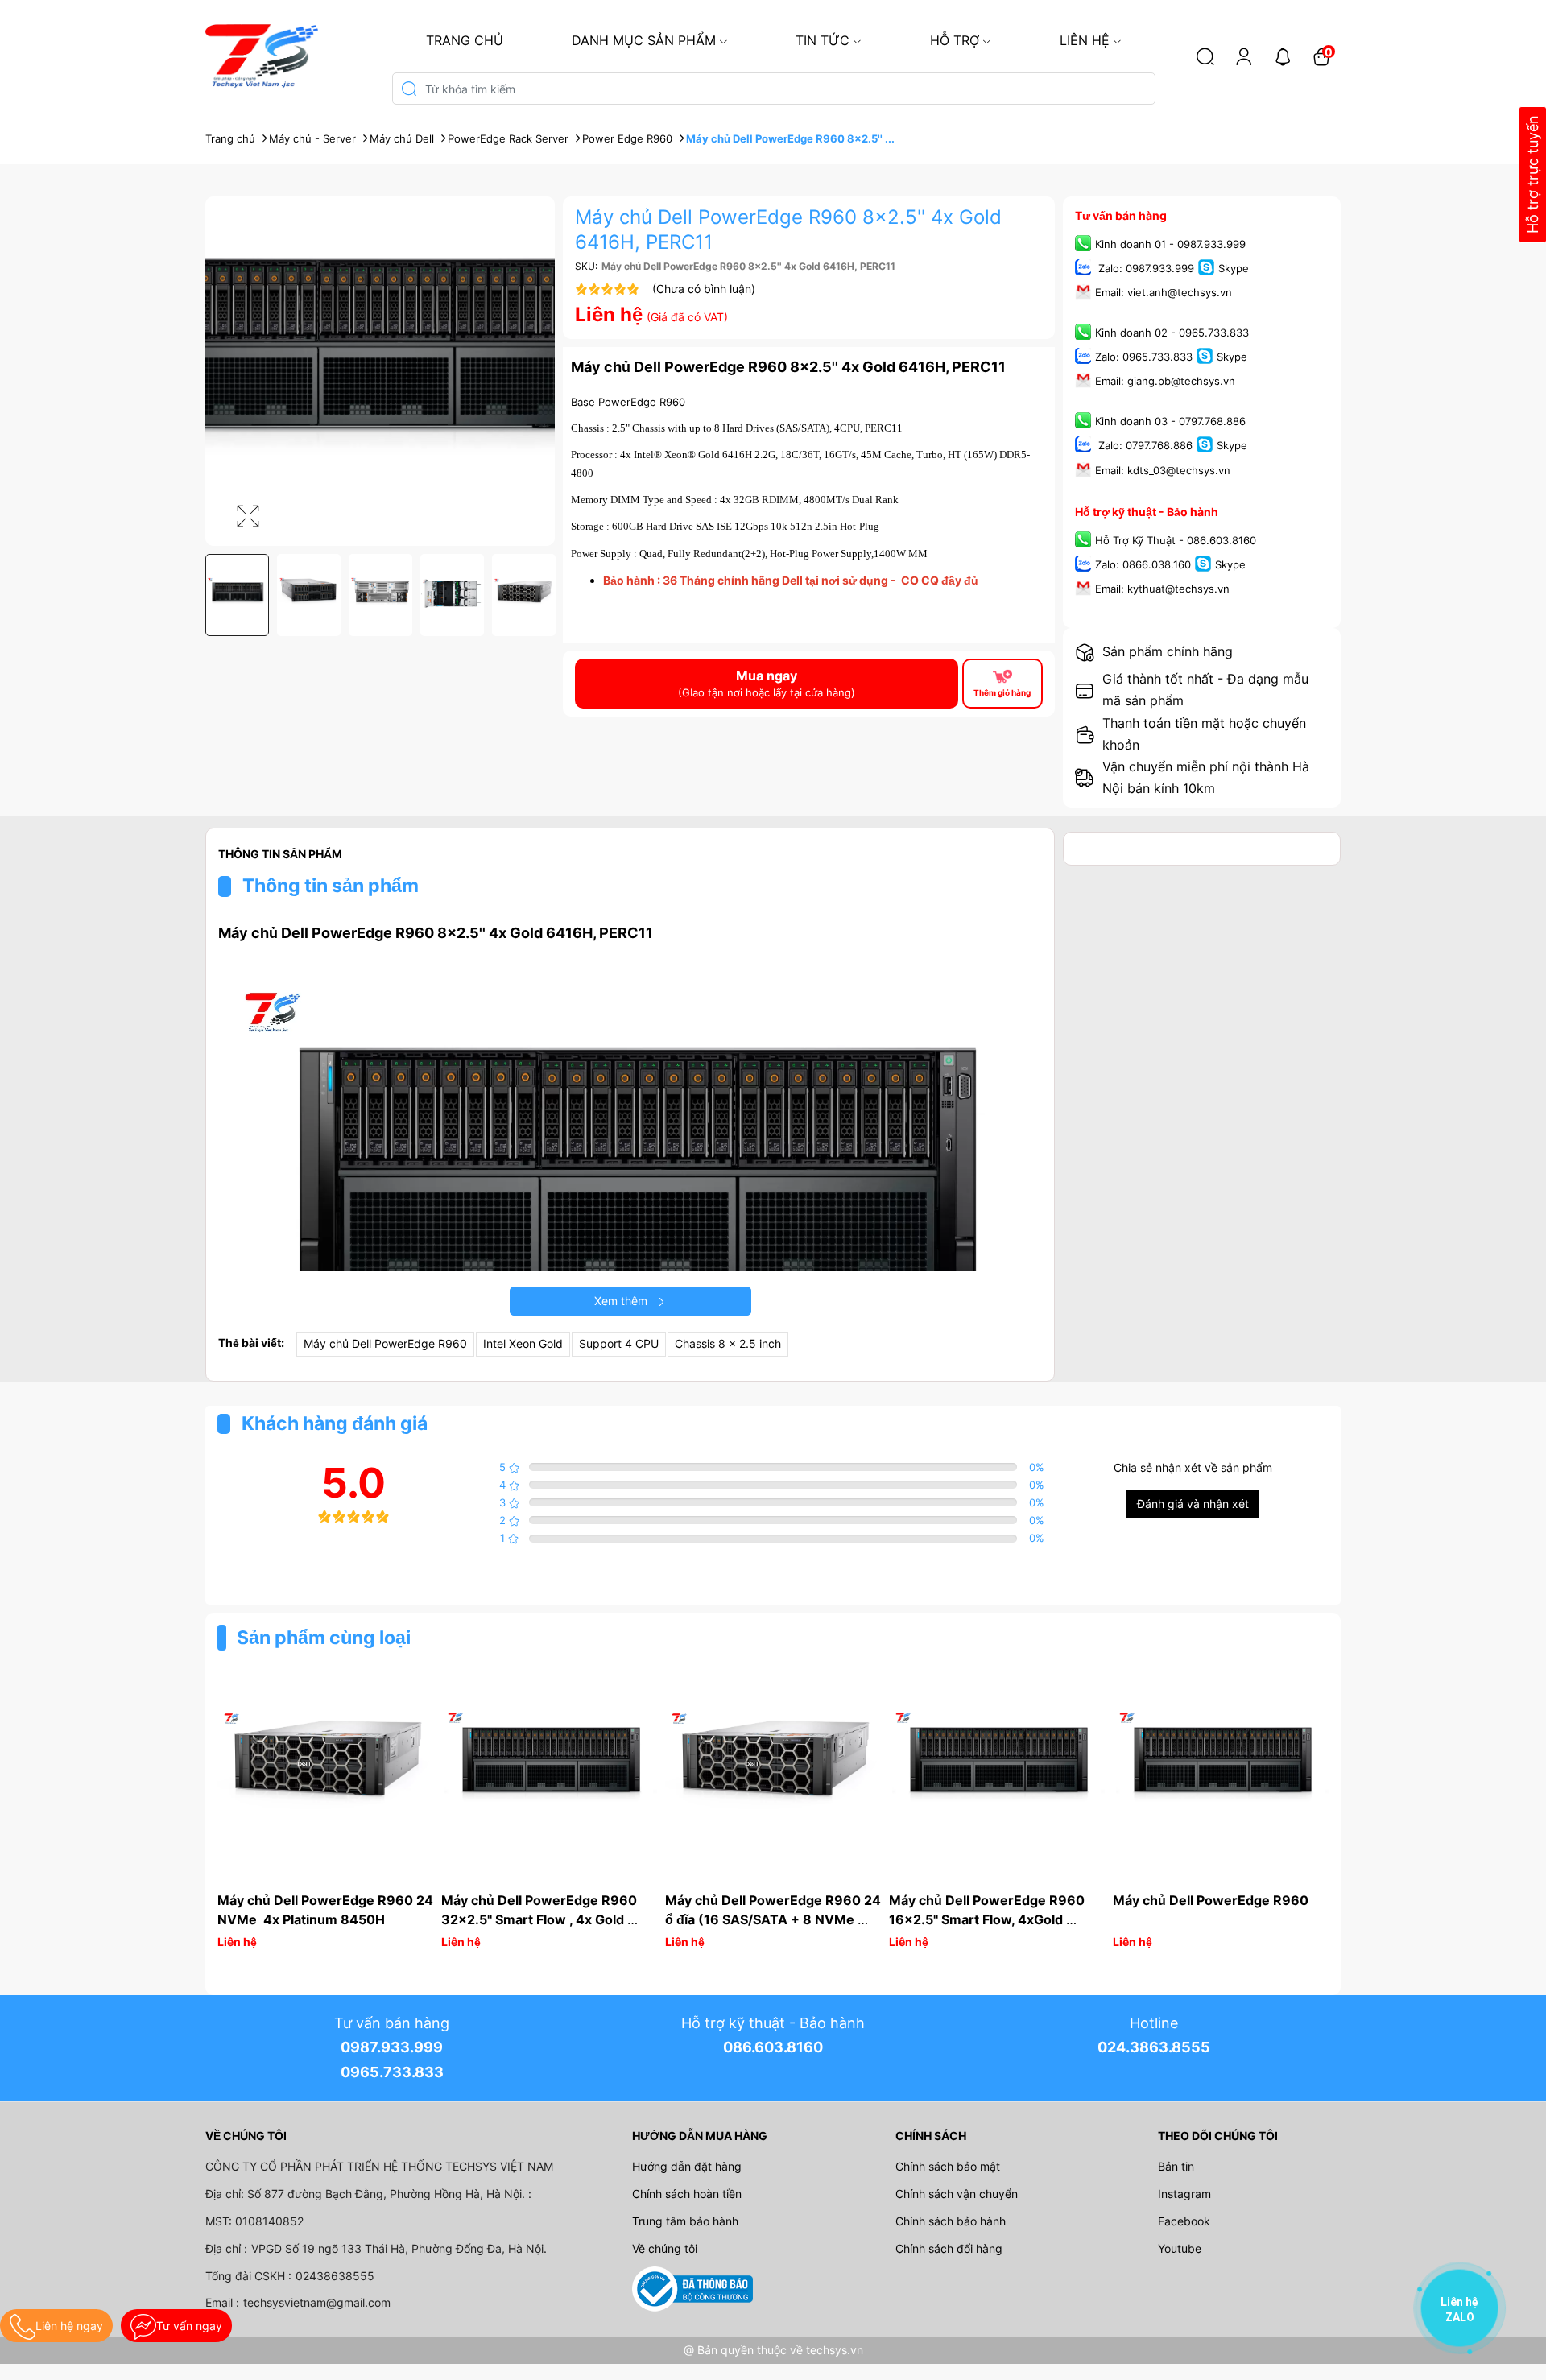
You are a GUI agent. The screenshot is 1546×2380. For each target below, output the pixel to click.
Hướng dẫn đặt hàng (687, 2166)
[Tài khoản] (1244, 56)
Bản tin (1176, 2166)
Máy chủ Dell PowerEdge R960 (385, 1343)
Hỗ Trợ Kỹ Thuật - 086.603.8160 (1176, 540)
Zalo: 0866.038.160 (1143, 564)
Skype (1234, 268)
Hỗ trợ (955, 40)
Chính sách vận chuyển (957, 2194)
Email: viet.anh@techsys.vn (1164, 292)
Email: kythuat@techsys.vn (1162, 589)
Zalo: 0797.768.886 (1144, 446)
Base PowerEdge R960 (628, 402)
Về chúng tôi (665, 2248)
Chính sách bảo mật (948, 2166)
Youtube (1180, 2248)
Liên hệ (1085, 40)
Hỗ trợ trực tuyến (1533, 175)
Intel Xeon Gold (523, 1343)
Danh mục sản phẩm (644, 40)
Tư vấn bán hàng (1121, 215)
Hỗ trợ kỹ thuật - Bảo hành (1147, 512)
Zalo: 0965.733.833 (1144, 357)
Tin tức (823, 40)
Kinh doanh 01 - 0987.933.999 (1170, 244)
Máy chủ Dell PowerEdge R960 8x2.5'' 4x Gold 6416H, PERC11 (788, 367)
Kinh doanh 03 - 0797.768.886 (1170, 422)
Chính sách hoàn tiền (687, 2194)
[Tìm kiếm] (1205, 56)
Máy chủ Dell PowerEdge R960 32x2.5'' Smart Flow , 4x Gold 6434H (541, 1919)
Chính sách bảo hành (951, 2221)
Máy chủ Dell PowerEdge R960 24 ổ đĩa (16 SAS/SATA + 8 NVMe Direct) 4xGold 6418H (775, 1919)
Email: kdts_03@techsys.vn (1163, 470)
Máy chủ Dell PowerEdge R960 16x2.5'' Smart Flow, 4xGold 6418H (988, 1919)
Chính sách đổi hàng (949, 2248)
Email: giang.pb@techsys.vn (1165, 382)
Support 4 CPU (619, 1343)
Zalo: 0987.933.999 (1145, 268)
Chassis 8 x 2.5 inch (728, 1343)
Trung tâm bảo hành (685, 2221)
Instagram (1184, 2194)
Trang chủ (465, 40)
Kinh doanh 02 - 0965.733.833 (1172, 333)
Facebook (1184, 2221)
